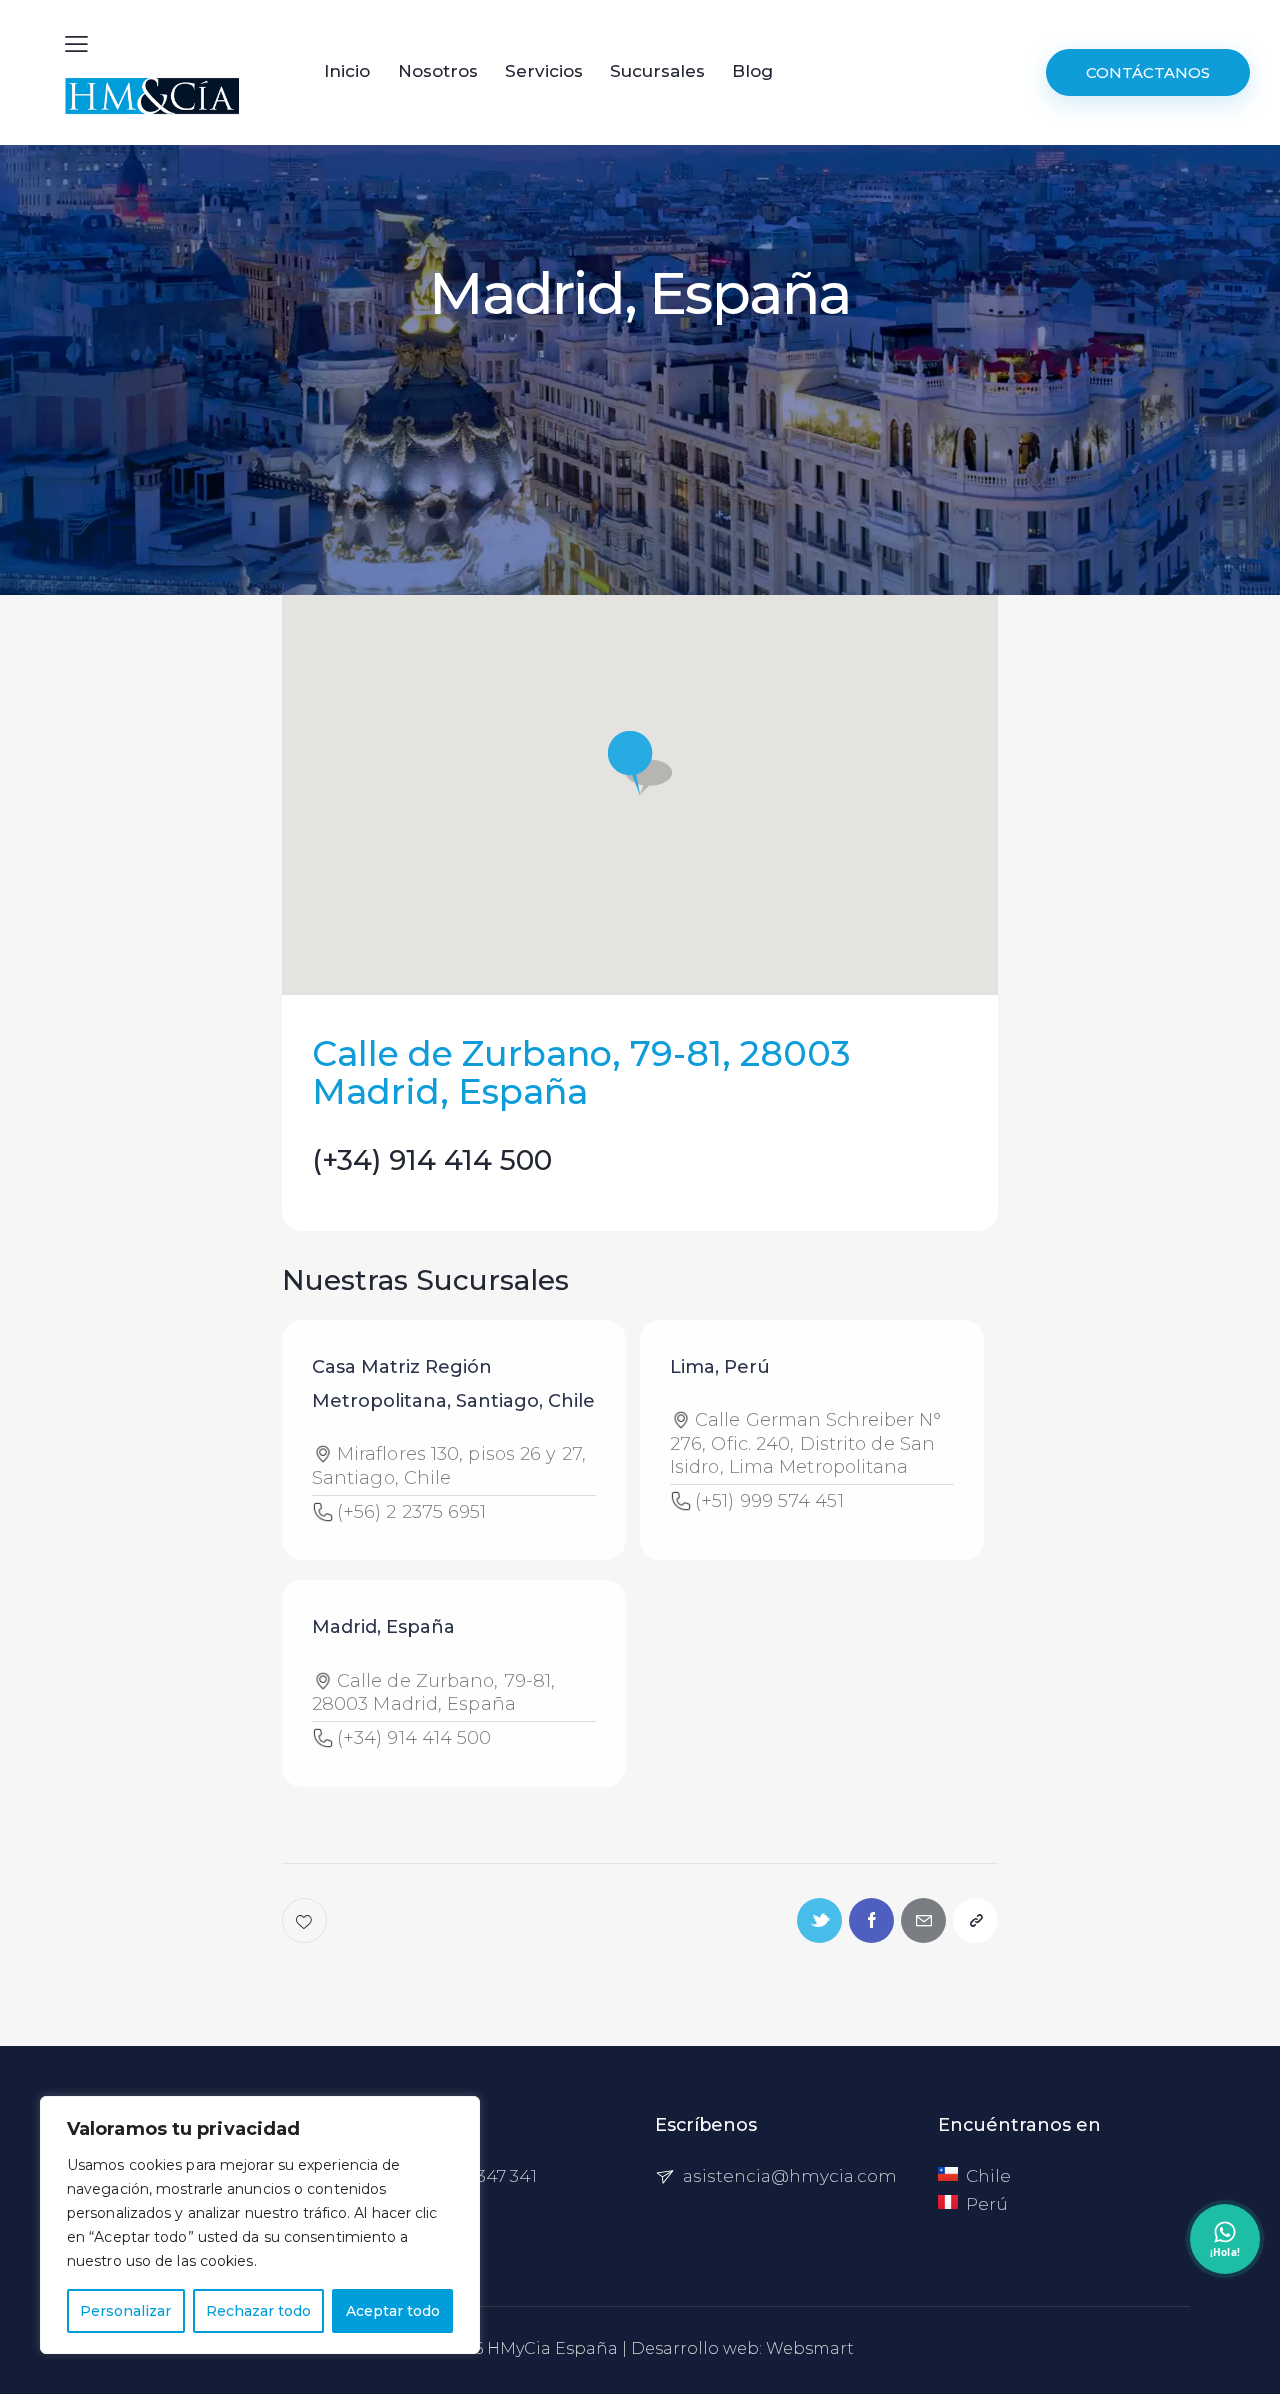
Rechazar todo (258, 2311)
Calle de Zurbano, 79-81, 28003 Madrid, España (433, 1692)
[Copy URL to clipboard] (975, 1920)
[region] (260, 2225)
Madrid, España (383, 1627)
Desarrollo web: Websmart (742, 2348)
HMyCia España (552, 2348)
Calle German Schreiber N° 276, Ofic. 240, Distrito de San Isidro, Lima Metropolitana (806, 1443)
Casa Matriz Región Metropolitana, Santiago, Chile (453, 1384)
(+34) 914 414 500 (432, 1160)
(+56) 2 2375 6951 (412, 1512)
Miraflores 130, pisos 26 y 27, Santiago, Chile (449, 1465)
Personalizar (125, 2311)
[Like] (306, 1920)
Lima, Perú (720, 1367)
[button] (640, 763)
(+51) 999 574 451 (769, 1501)
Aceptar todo (393, 2311)
